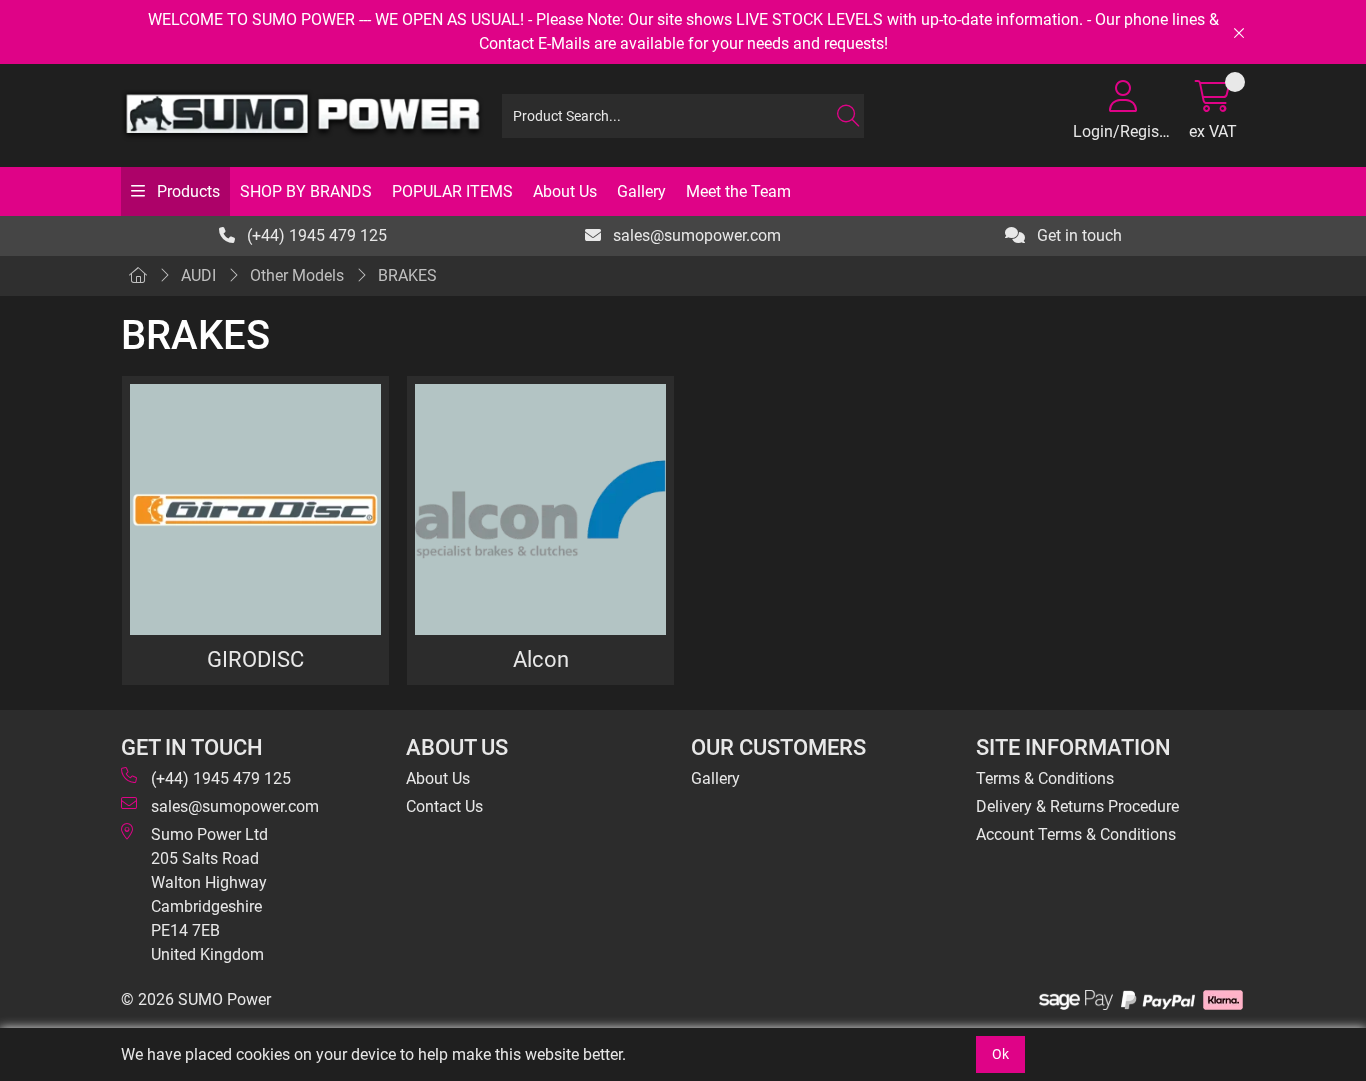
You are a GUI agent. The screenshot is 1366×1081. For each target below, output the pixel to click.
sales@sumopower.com (695, 235)
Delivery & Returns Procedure (1077, 806)
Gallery (641, 191)
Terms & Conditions (1045, 778)
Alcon (541, 659)
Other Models (297, 275)
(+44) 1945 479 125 (315, 235)
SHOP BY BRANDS (306, 191)
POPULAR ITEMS (452, 191)
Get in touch (1077, 235)
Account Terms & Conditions (1076, 834)
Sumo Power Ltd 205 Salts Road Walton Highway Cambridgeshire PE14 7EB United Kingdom (209, 894)
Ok (1000, 1054)
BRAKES (407, 275)
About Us (565, 191)
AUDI (198, 275)
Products (186, 191)
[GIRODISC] (255, 509)
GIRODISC (255, 659)
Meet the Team (738, 191)
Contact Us (444, 806)
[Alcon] (540, 509)
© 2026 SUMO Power (196, 999)
